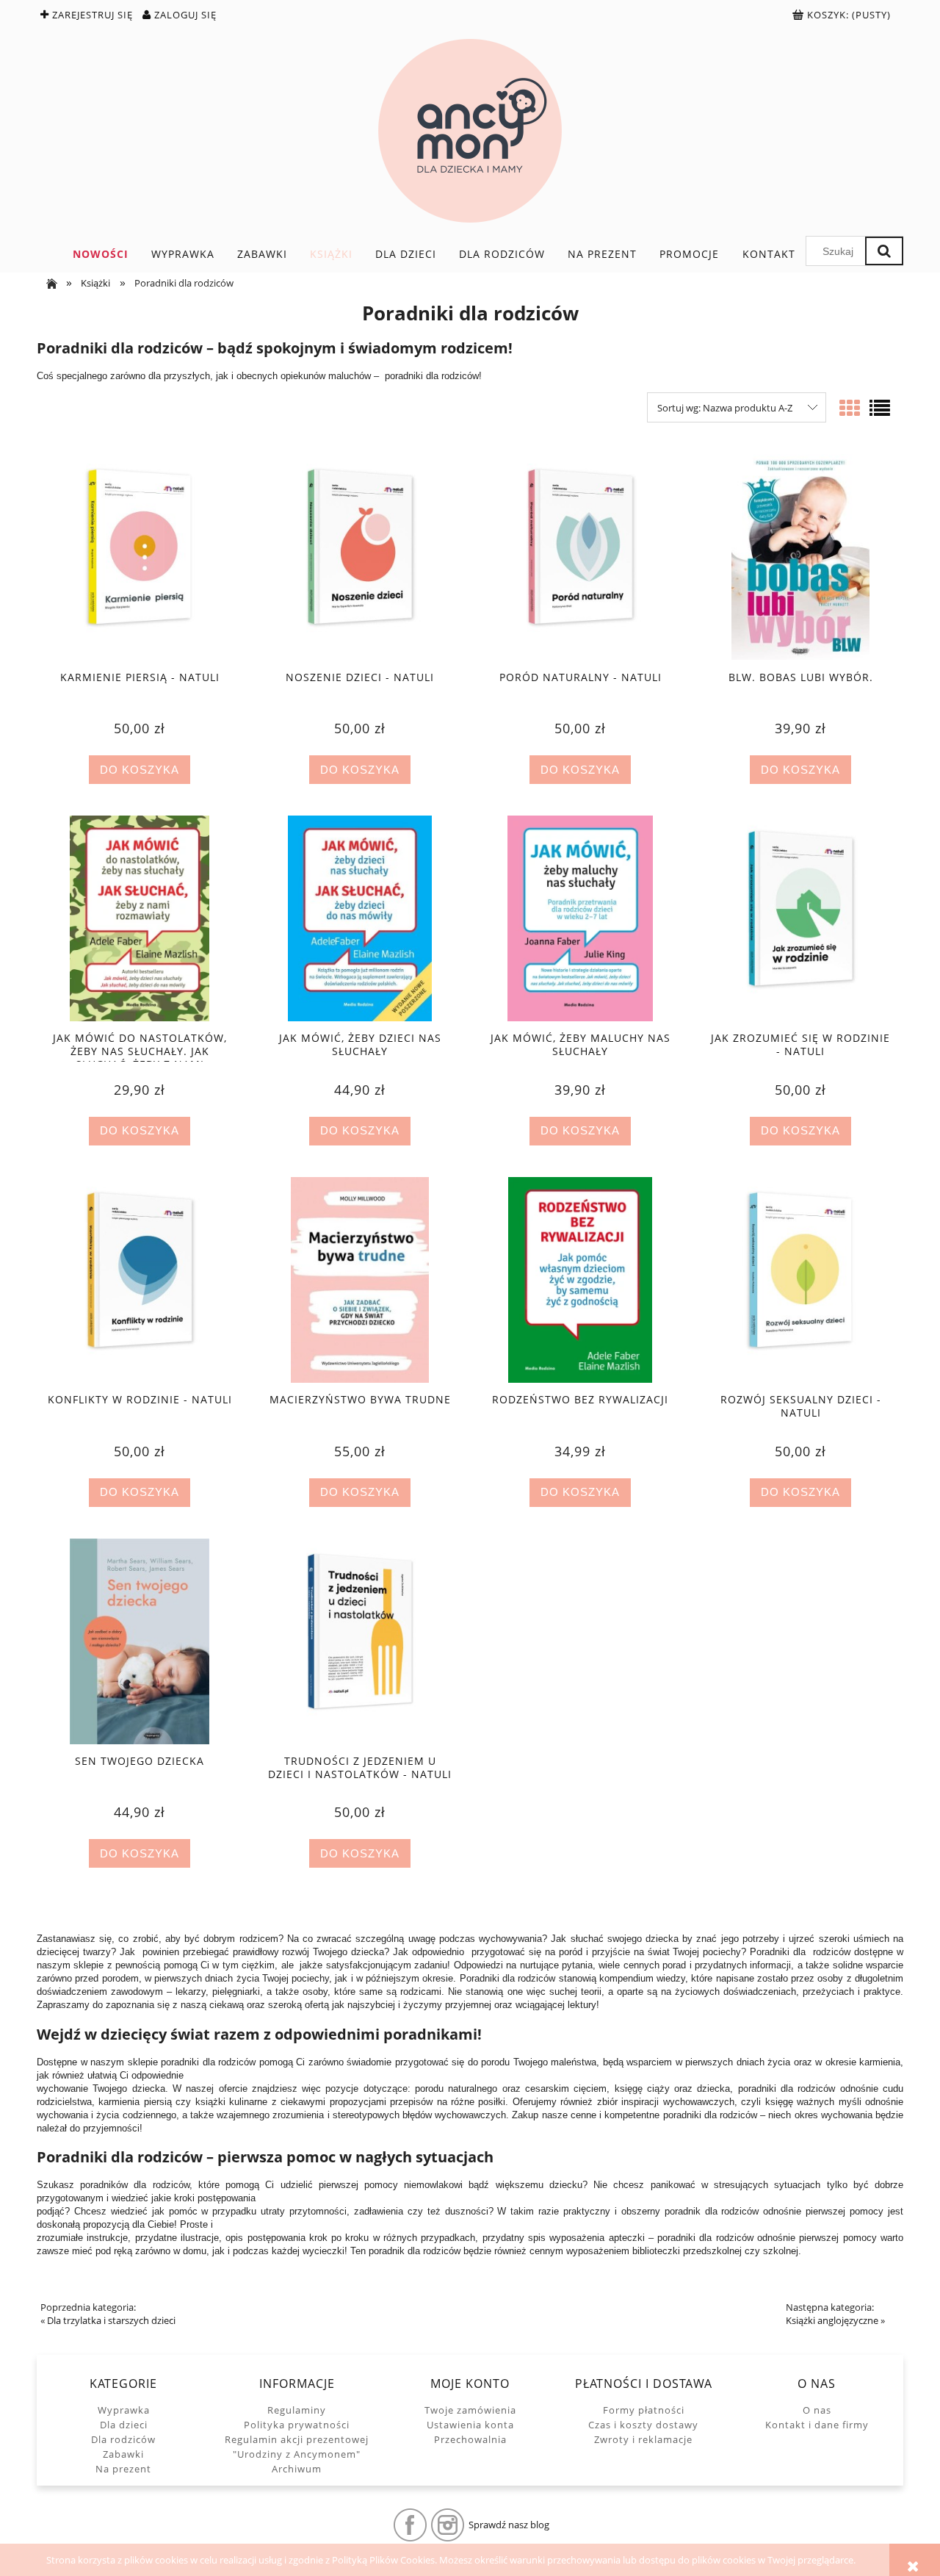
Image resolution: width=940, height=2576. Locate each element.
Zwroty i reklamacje (643, 2439)
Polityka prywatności (297, 2425)
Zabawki (123, 2454)
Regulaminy (297, 2410)
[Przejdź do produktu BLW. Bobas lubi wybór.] (800, 557)
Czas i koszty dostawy (643, 2425)
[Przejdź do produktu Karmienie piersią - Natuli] (140, 557)
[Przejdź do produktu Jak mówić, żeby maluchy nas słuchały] (580, 918)
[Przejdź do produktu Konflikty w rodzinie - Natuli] (140, 1280)
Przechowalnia (470, 2439)
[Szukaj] (884, 251)
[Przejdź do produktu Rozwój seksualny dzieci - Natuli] (800, 1280)
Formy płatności (644, 2410)
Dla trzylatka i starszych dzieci (111, 2320)
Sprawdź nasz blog (509, 2525)
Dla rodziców (123, 2439)
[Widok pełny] (880, 408)
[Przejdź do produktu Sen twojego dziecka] (140, 1641)
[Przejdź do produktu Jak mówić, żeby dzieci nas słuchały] (360, 918)
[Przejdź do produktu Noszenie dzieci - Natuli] (360, 557)
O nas (817, 2410)
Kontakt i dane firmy (817, 2425)
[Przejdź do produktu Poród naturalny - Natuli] (580, 557)
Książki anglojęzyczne (832, 2320)
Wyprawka (124, 2410)
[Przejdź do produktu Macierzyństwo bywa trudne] (360, 1280)
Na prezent (123, 2469)
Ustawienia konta (470, 2425)
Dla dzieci (124, 2425)
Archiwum (297, 2469)
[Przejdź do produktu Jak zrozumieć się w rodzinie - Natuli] (800, 918)
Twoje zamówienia (470, 2410)
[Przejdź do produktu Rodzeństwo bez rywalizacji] (580, 1280)
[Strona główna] (470, 131)
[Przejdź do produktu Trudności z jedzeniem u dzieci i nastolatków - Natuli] (360, 1641)
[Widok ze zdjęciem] (850, 408)
